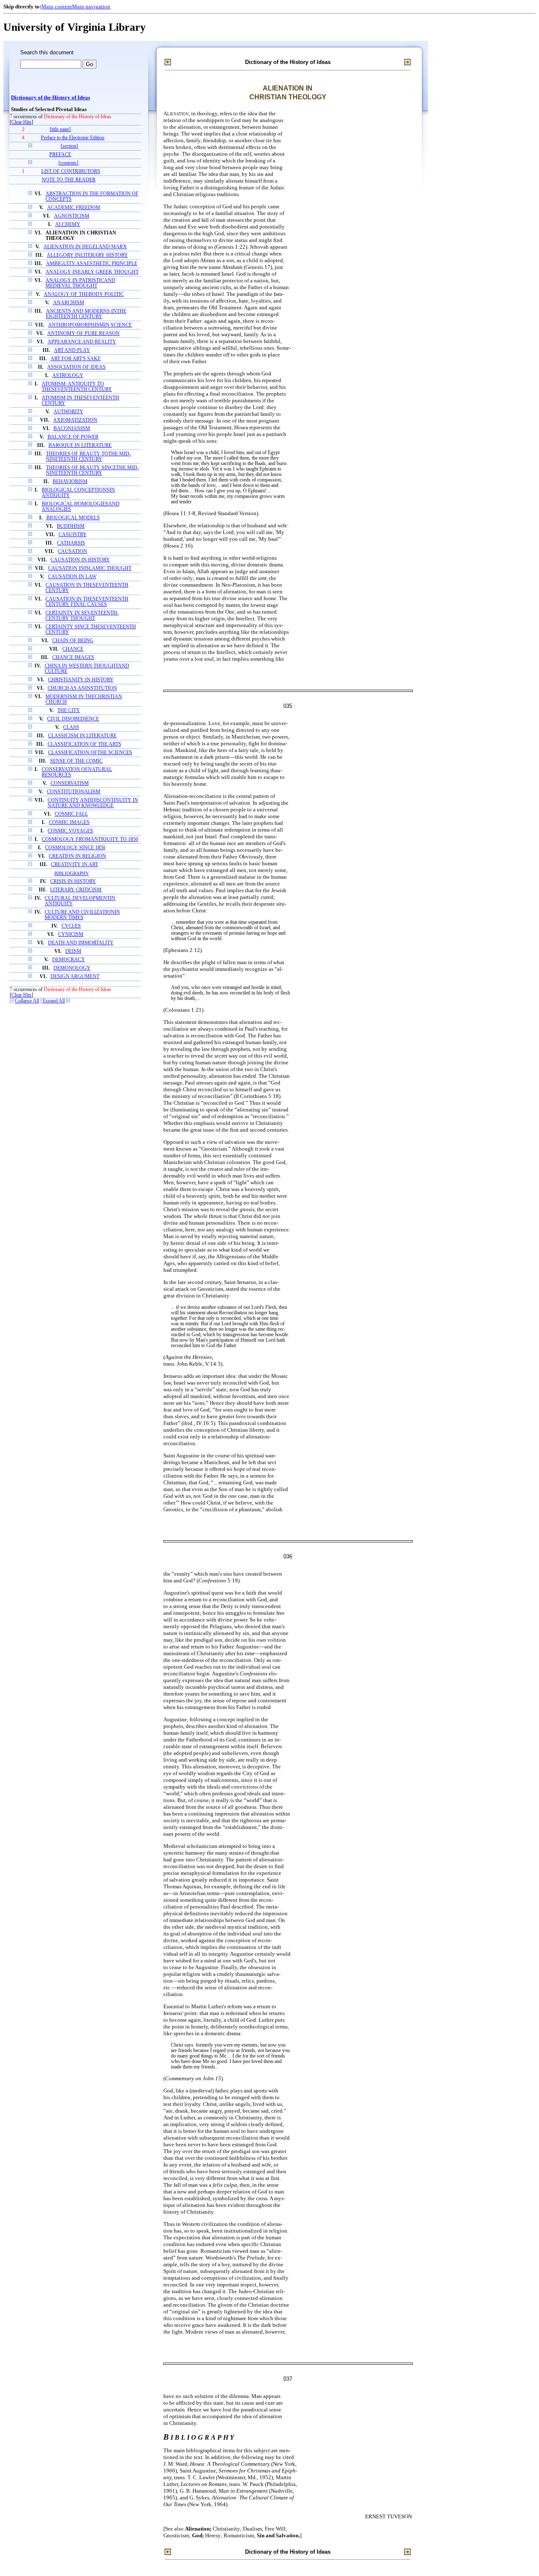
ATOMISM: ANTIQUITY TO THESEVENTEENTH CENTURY (77, 387)
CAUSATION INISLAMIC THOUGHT (90, 568)
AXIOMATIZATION (75, 420)
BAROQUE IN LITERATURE (80, 445)
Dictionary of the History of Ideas (51, 98)
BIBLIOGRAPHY (72, 873)
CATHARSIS (71, 543)
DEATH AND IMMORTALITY (81, 943)
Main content (57, 7)
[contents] (68, 163)
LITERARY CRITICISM (76, 890)
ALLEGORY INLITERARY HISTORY (87, 255)
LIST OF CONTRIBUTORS (71, 171)
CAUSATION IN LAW (72, 577)
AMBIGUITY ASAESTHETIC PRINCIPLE (92, 264)
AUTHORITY (68, 412)
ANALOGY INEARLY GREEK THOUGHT (92, 272)
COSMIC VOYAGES (70, 831)
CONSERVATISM (70, 783)
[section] (69, 146)
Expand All (54, 1001)
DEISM (73, 951)
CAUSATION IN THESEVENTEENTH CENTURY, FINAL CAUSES (87, 602)
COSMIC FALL (71, 814)
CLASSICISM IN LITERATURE (82, 736)
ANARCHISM (69, 303)
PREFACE (60, 155)
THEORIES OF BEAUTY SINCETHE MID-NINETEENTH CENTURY (92, 471)
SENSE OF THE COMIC (76, 761)
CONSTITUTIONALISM (73, 792)
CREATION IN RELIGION (77, 856)
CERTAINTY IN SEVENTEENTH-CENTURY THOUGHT (82, 616)
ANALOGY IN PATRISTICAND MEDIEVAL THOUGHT (80, 283)
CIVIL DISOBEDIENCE (73, 719)
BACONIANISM (72, 429)
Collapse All (27, 1001)
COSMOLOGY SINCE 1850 (75, 848)
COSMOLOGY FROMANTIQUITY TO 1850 (90, 839)
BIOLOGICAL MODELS (73, 518)
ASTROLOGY (68, 376)
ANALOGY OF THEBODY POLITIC (84, 294)
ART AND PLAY (72, 350)
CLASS (71, 727)
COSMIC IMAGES (69, 823)
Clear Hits (21, 122)
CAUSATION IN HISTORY (80, 560)
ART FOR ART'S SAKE (76, 359)
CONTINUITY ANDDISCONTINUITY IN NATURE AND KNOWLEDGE (93, 803)
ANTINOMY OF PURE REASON (83, 334)
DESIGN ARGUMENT (75, 977)
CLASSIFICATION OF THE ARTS (84, 744)
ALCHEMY (68, 225)
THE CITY (69, 711)
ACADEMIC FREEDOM (74, 208)
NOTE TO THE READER (69, 180)
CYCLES (71, 926)
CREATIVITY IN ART (75, 865)
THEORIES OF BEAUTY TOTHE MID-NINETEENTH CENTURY (88, 457)
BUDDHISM (71, 526)
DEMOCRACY (69, 960)
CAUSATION (72, 552)
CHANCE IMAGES (73, 658)
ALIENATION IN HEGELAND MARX (85, 247)
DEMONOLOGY (72, 968)
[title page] (60, 129)
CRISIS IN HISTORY (73, 881)
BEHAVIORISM (70, 482)
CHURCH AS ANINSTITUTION (82, 688)
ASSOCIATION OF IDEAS (76, 367)
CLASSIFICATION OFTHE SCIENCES (90, 753)
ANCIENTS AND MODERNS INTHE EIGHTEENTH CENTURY (86, 314)
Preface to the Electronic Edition (73, 138)
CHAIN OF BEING (73, 641)
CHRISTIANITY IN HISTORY (81, 680)
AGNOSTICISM (72, 216)
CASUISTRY (73, 535)
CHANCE (73, 649)
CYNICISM (71, 934)
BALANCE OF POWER (73, 437)
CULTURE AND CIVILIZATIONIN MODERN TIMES (82, 915)
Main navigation (91, 7)
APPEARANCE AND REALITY (82, 342)
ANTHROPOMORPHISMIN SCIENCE (90, 325)
